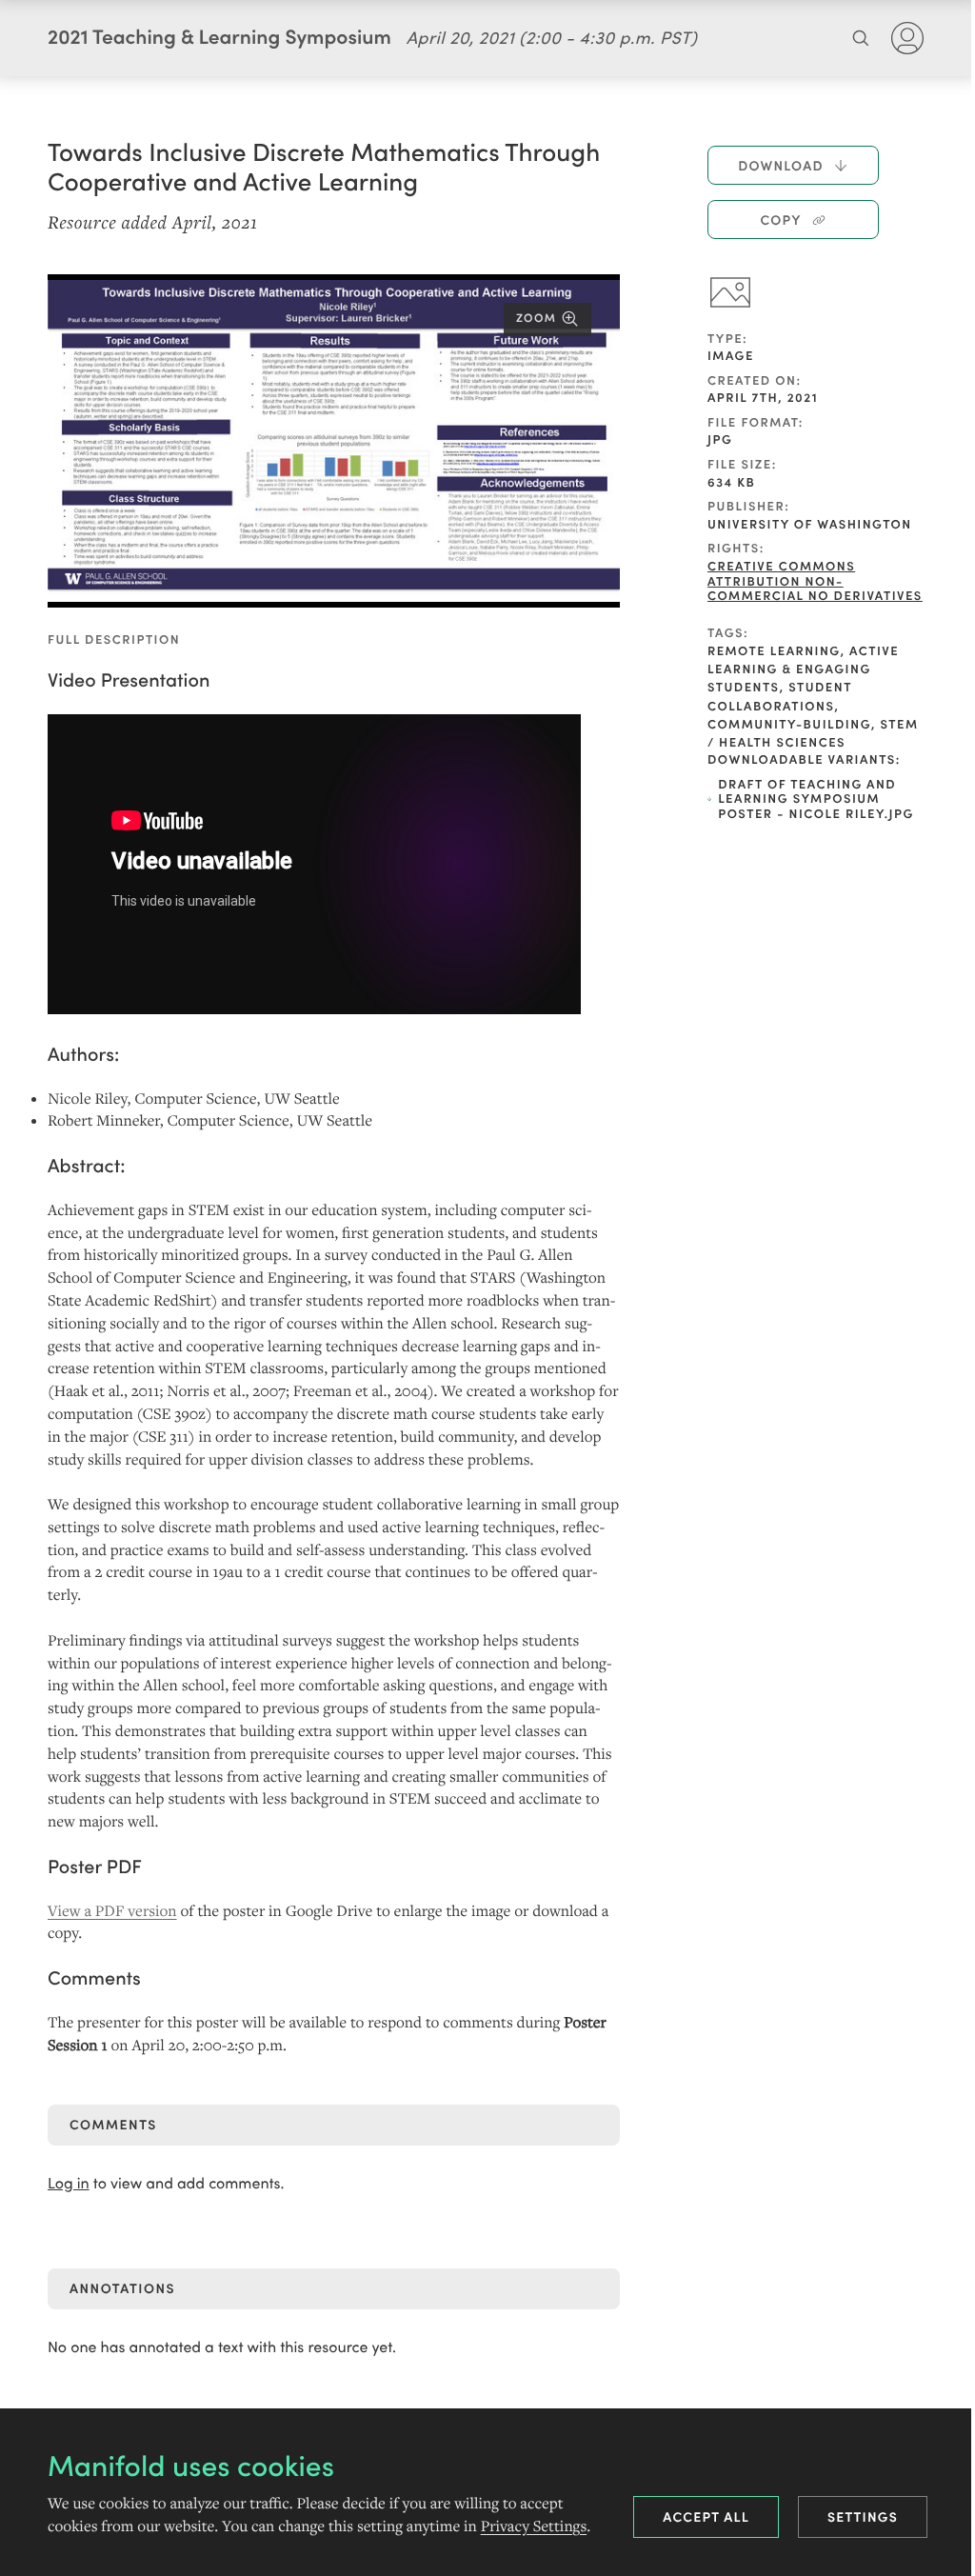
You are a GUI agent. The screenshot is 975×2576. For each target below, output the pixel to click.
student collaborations (779, 695)
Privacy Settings (534, 2526)
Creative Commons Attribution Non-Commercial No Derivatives (815, 580)
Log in (69, 2183)
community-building (789, 723)
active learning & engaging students (803, 668)
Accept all (706, 2516)
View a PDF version (112, 1911)
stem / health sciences (813, 732)
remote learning (774, 650)
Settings (863, 2516)
